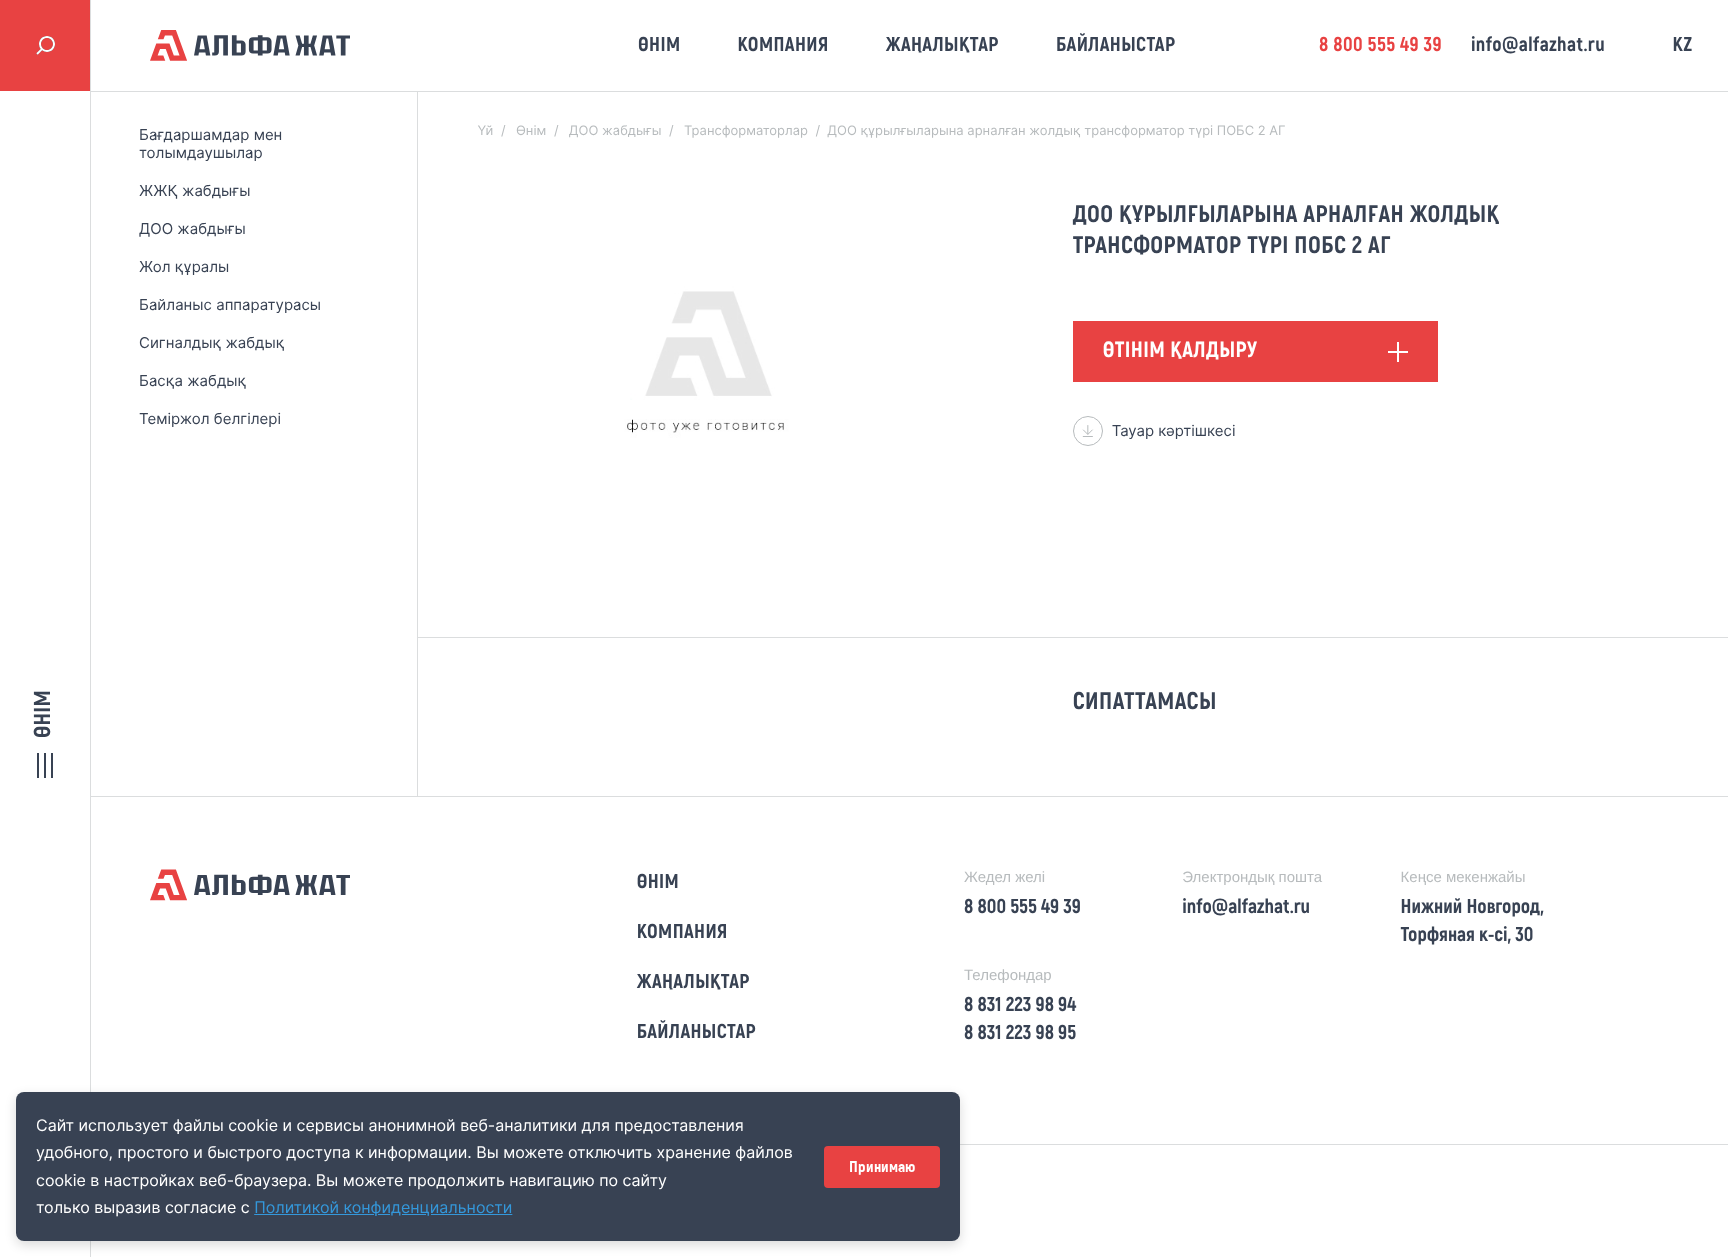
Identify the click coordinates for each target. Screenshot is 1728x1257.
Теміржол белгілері (210, 418)
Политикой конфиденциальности (383, 1207)
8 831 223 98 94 (1020, 1005)
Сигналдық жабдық (212, 342)
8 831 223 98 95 (1020, 1033)
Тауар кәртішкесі (1174, 430)
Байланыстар (1116, 45)
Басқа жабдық (192, 380)
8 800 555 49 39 (1380, 45)
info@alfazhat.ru (1538, 45)
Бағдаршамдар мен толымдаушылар (210, 143)
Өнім (659, 45)
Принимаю (882, 1166)
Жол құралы (184, 266)
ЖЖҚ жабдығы (194, 190)
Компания (782, 45)
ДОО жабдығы (192, 228)
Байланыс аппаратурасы (230, 304)
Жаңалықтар (942, 45)
